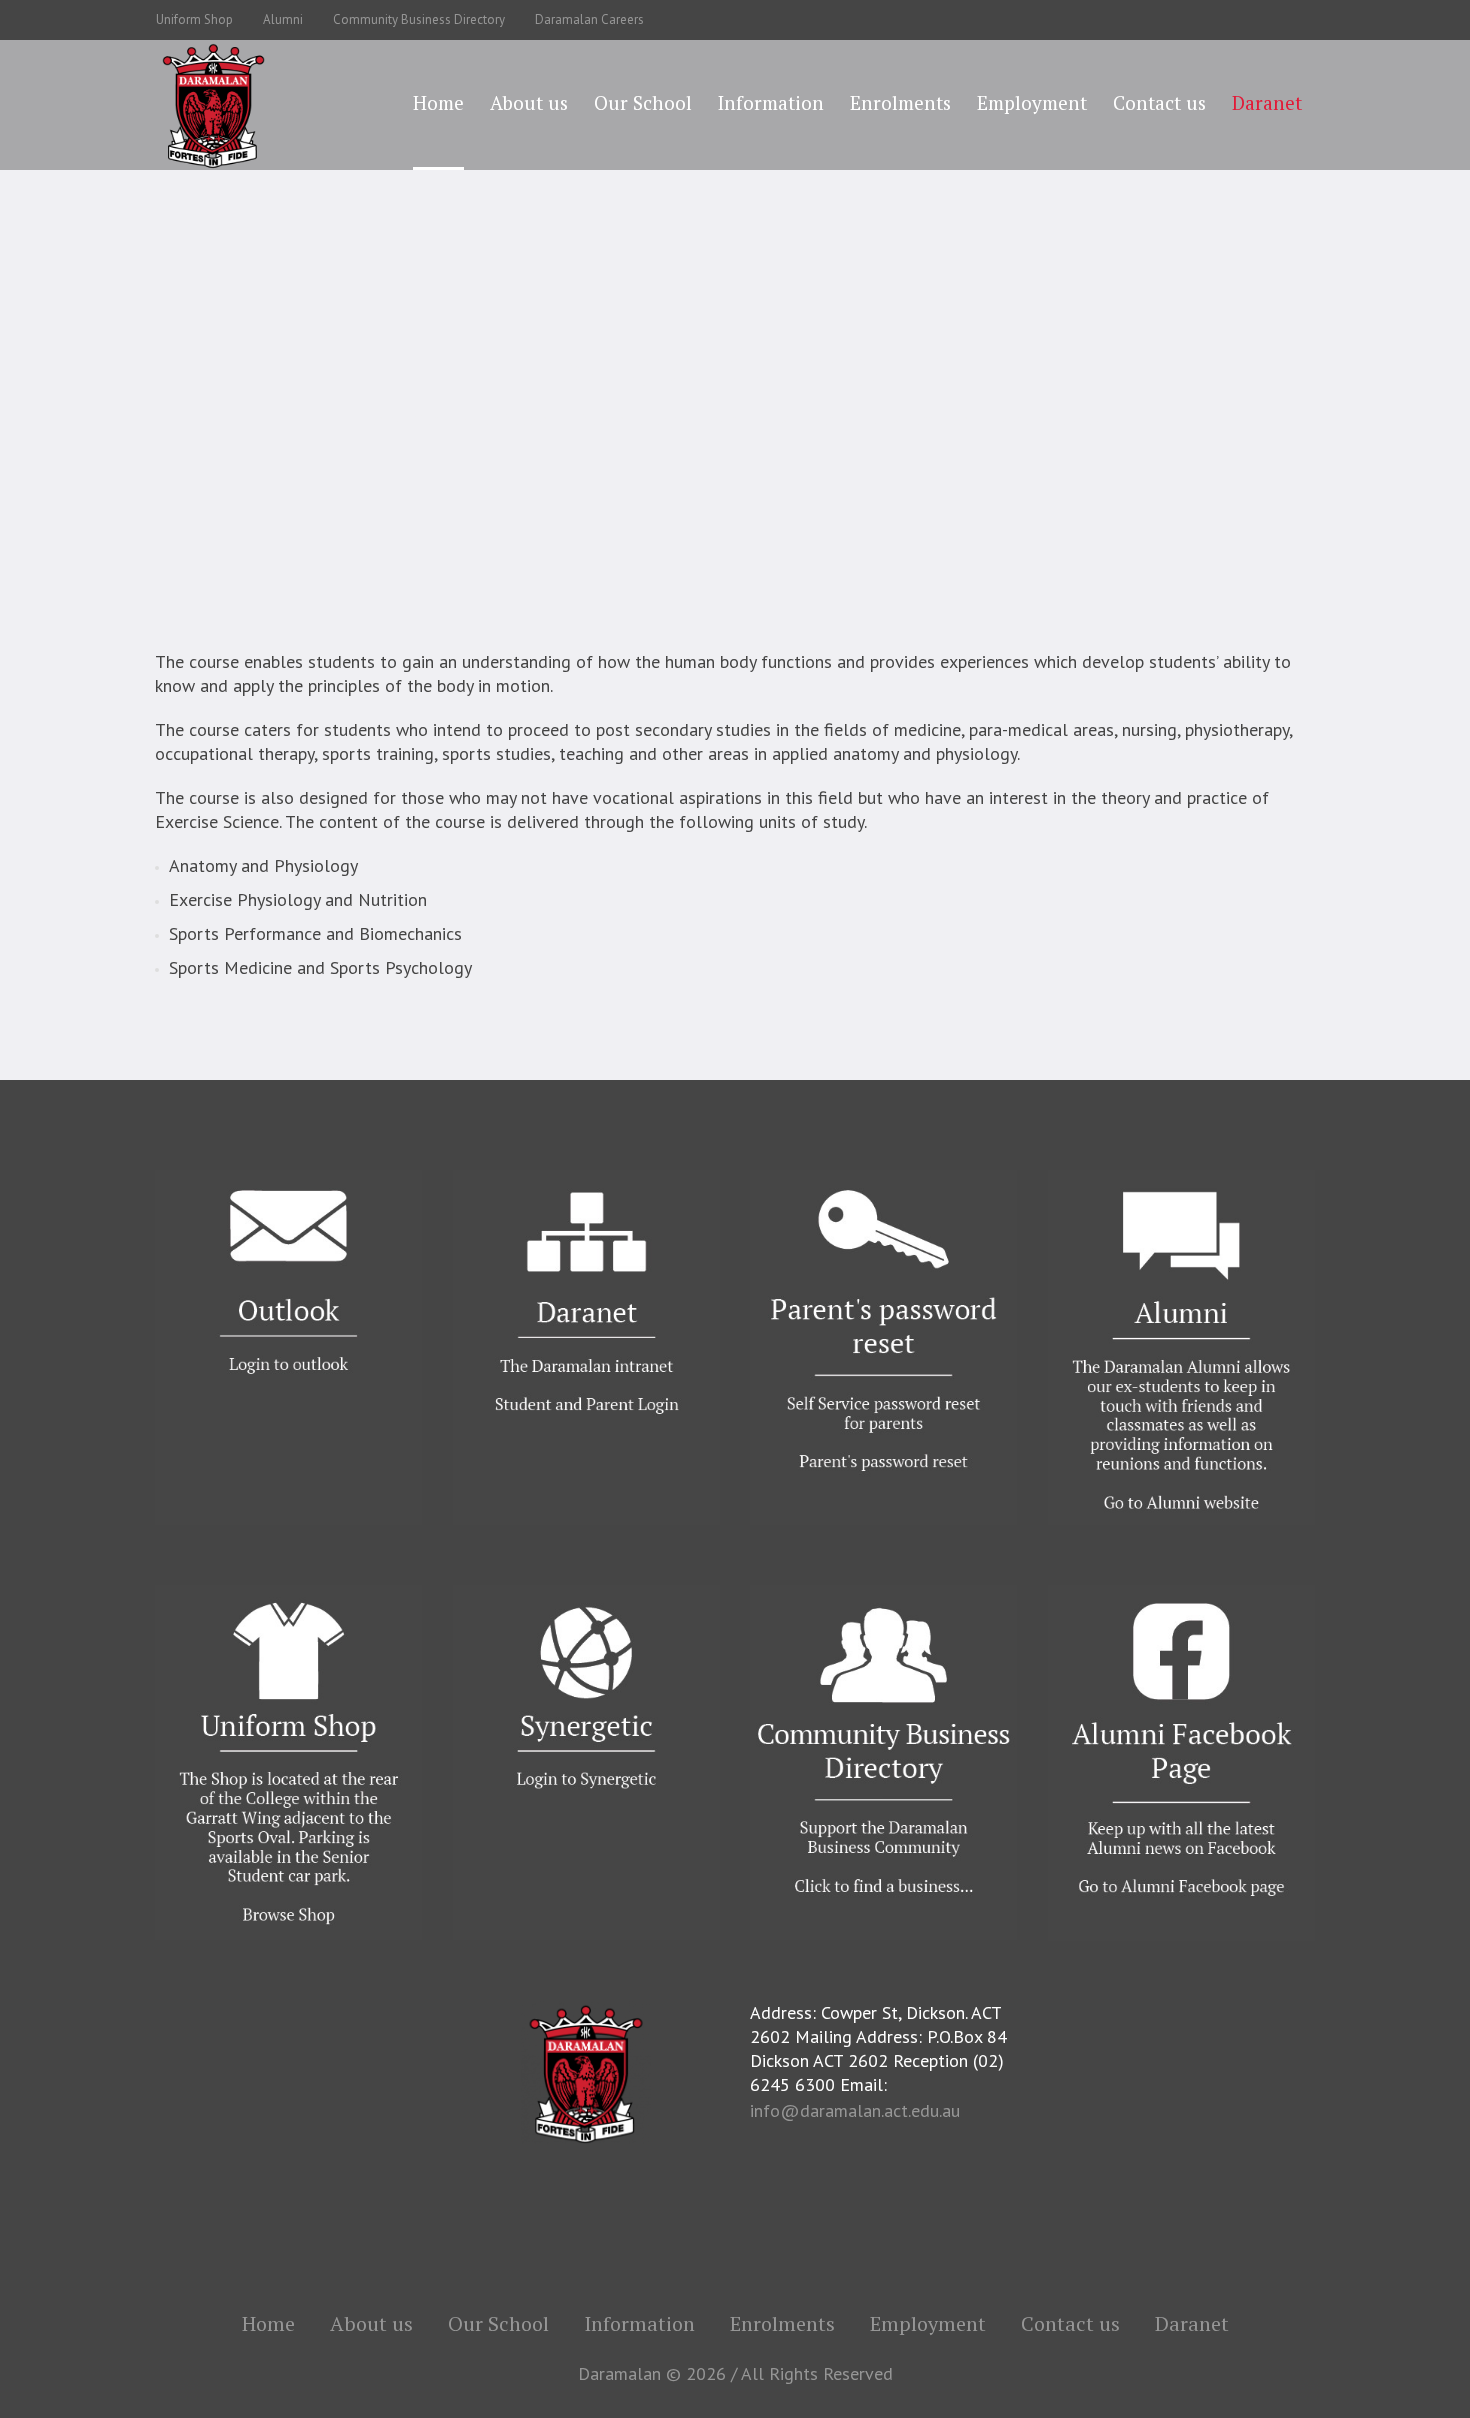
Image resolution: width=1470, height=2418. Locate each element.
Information (639, 2324)
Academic (533, 419)
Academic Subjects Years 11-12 (684, 419)
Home (378, 419)
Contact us (1070, 2324)
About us (371, 2324)
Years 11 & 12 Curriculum (890, 419)
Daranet (1192, 2324)
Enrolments (782, 2324)
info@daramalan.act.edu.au (855, 2110)
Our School (451, 419)
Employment (928, 2324)
